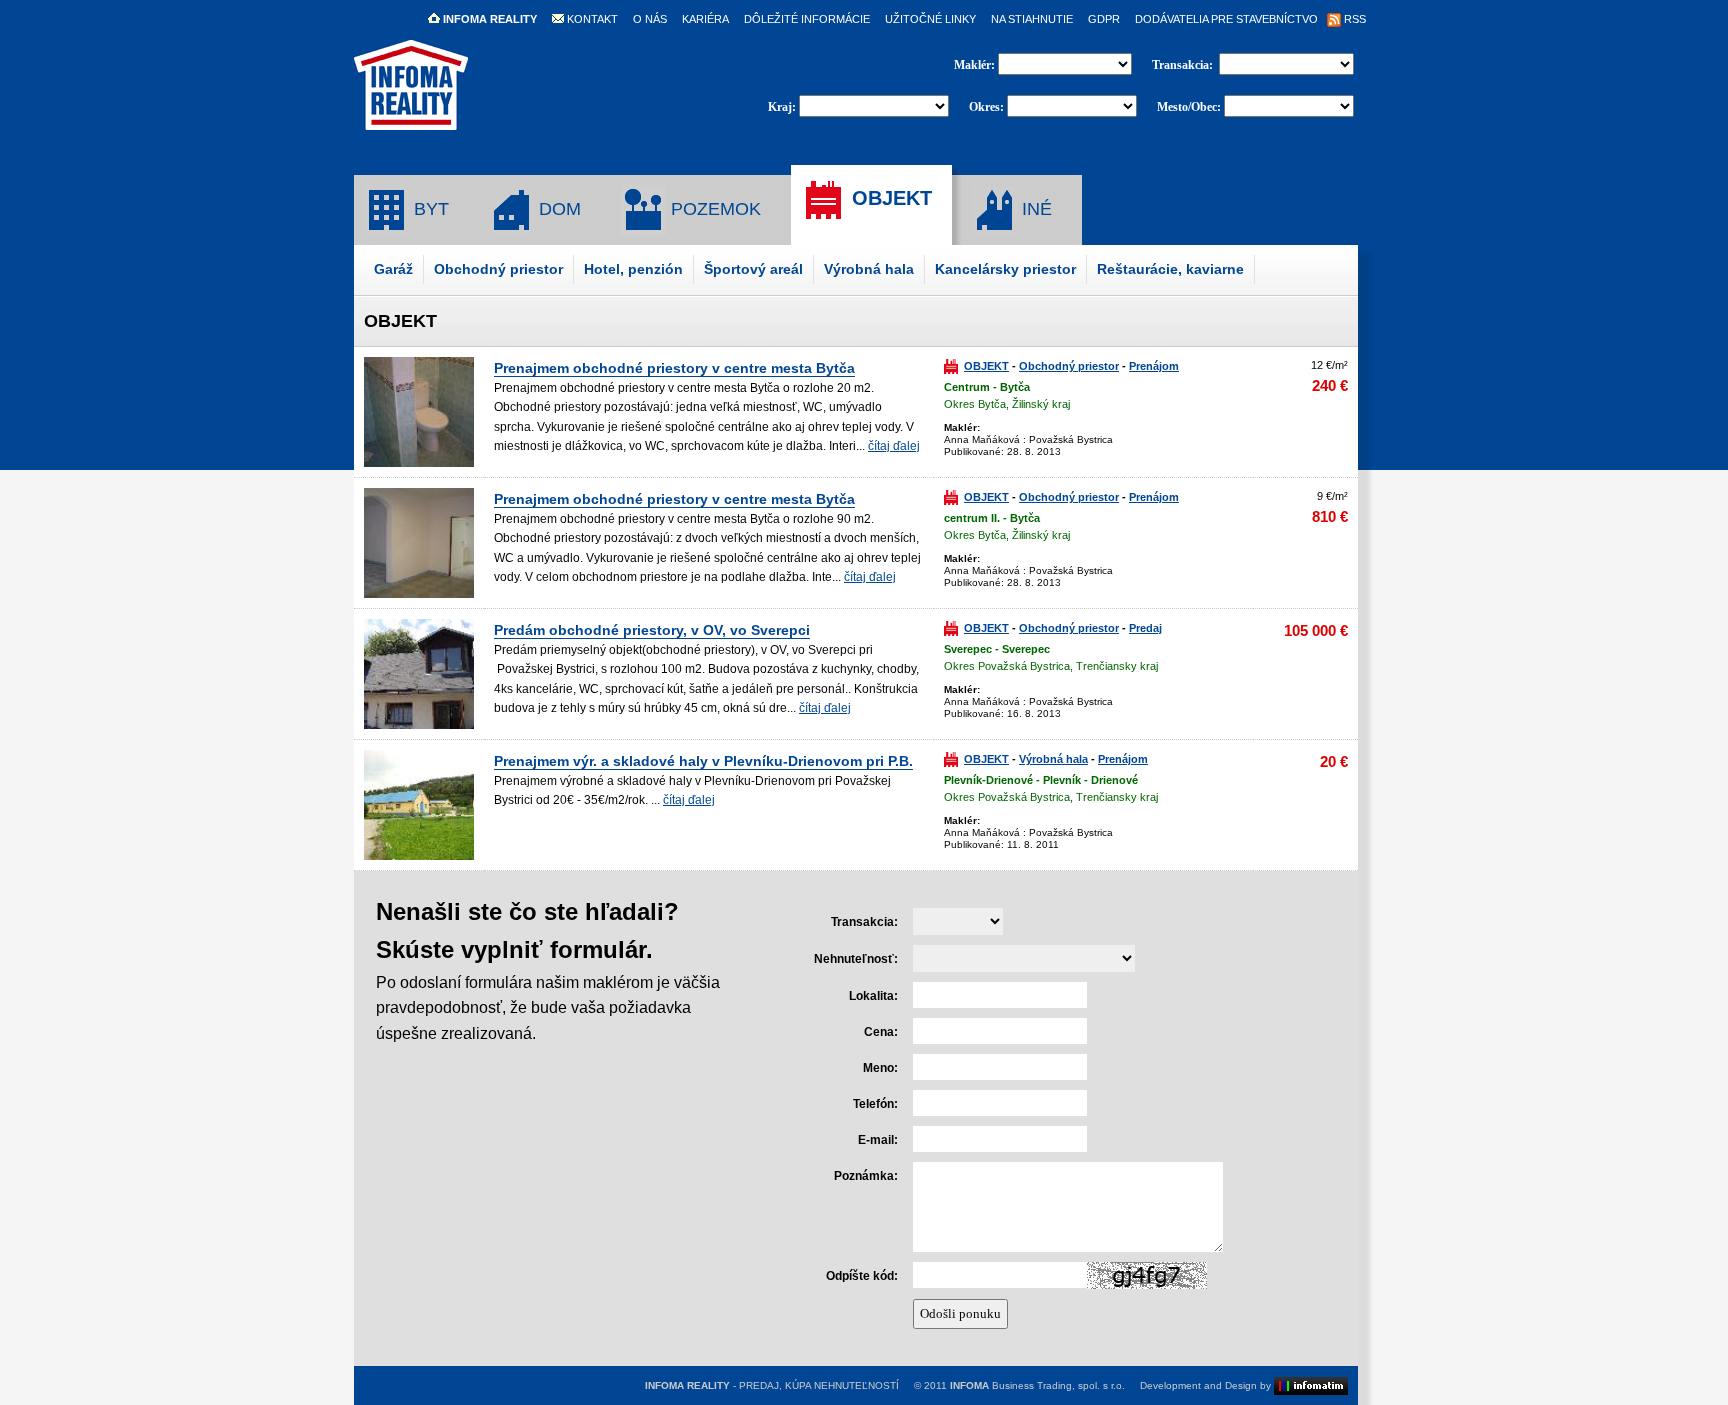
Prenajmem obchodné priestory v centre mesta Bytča (674, 368)
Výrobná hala (869, 269)
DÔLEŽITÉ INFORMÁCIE (807, 19)
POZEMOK (713, 209)
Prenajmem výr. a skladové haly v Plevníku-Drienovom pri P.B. (703, 761)
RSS (1353, 19)
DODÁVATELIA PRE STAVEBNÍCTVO (1226, 19)
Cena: (881, 1032)
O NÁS (650, 19)
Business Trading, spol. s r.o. (1037, 1385)
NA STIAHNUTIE (1032, 19)
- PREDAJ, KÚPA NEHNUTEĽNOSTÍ (772, 1385)
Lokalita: (873, 996)
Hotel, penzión (633, 269)
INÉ (1034, 209)
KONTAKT (591, 19)
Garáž (393, 269)
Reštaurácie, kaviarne (1170, 269)
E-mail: (878, 1140)
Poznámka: (866, 1176)
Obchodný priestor (498, 269)
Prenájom (1154, 366)
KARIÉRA (705, 19)
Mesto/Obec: (1189, 107)
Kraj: (782, 107)
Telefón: (875, 1104)
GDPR (1104, 19)
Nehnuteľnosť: (856, 959)
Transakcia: (1184, 65)
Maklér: (976, 65)
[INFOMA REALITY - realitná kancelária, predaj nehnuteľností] (411, 121)
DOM (557, 209)
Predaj (1145, 628)
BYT (429, 209)
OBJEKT (889, 198)
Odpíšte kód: (862, 1276)
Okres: (986, 107)
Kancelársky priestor (1005, 269)
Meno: (880, 1068)
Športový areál (753, 269)
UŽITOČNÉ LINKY (930, 19)
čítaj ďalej (894, 446)
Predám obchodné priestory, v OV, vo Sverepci (652, 630)
